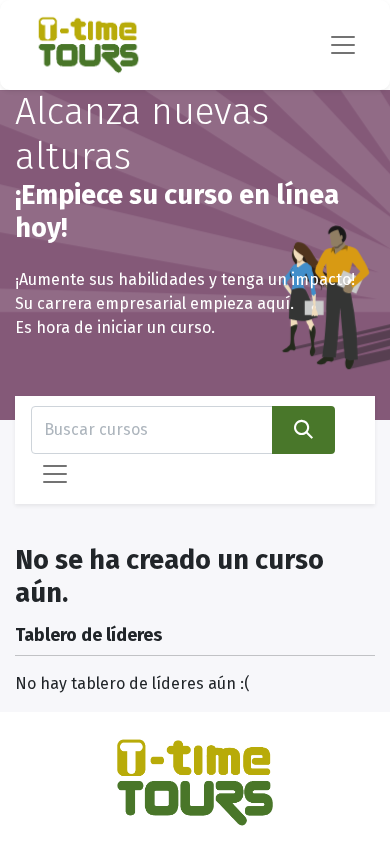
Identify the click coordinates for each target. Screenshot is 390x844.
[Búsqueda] (303, 430)
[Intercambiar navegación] (55, 474)
